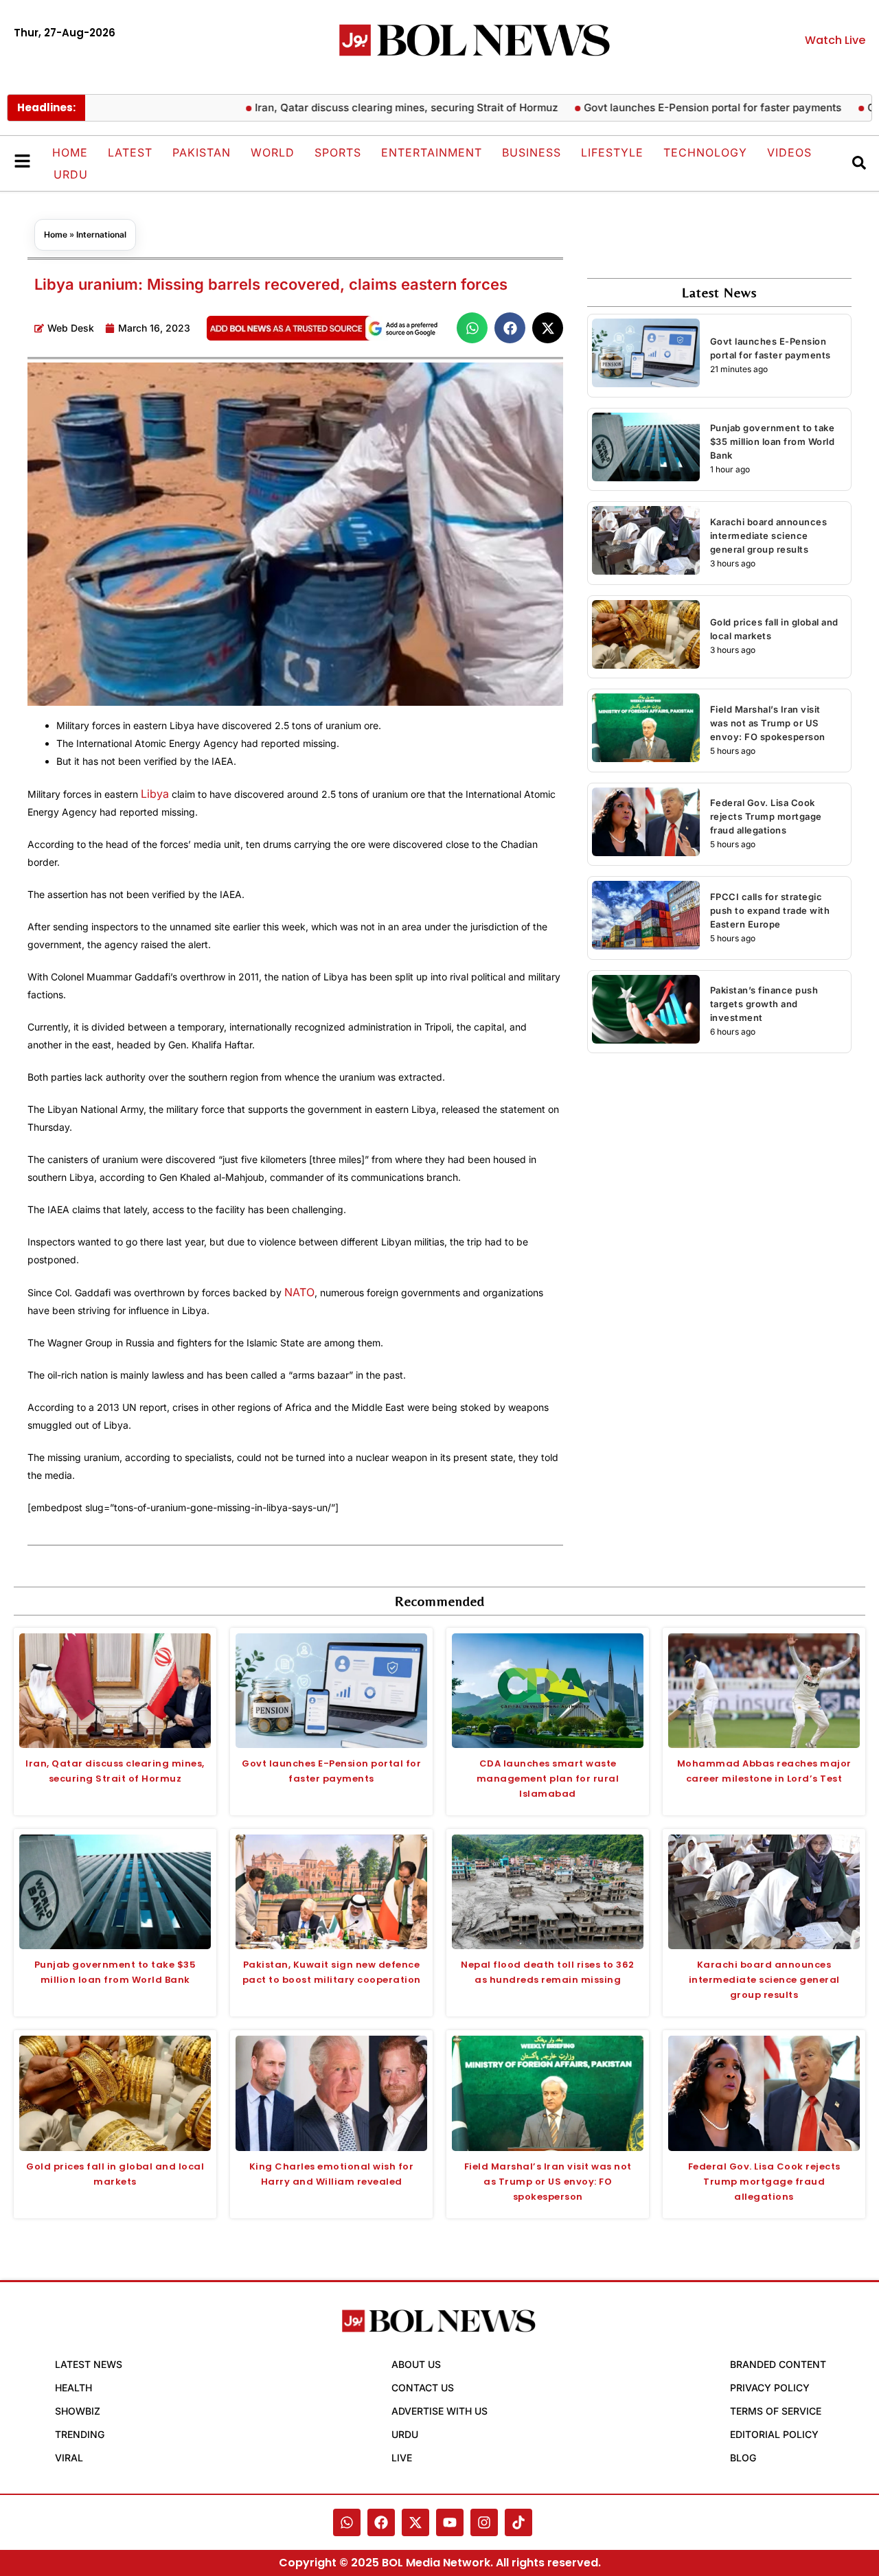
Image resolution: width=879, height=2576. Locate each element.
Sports (338, 152)
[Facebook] (381, 2522)
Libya (155, 794)
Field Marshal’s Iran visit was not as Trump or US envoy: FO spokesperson (768, 723)
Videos (789, 152)
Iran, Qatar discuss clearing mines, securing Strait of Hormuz (359, 107)
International (101, 234)
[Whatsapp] (347, 2522)
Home (70, 152)
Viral (69, 2458)
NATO (299, 1292)
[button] (472, 328)
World (273, 152)
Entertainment (432, 152)
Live (402, 2458)
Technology (705, 152)
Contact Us (423, 2388)
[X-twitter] (415, 2522)
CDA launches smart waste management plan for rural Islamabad (548, 1779)
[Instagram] (484, 2522)
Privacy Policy (770, 2388)
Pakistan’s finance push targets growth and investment (764, 1004)
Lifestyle (612, 152)
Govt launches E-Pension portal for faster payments (665, 107)
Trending (80, 2434)
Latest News (89, 2364)
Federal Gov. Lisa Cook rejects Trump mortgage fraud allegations (766, 816)
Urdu (71, 174)
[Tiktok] (518, 2522)
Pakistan (202, 152)
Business (532, 152)
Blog (743, 2458)
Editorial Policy (774, 2434)
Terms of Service (776, 2411)
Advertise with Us (439, 2411)
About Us (416, 2364)
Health (73, 2388)
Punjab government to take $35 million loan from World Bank (773, 441)
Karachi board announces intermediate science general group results (769, 536)
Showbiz (78, 2411)
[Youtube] (450, 2522)
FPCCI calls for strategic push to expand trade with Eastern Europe (770, 910)
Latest (130, 152)
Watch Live (835, 40)
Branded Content (778, 2364)
